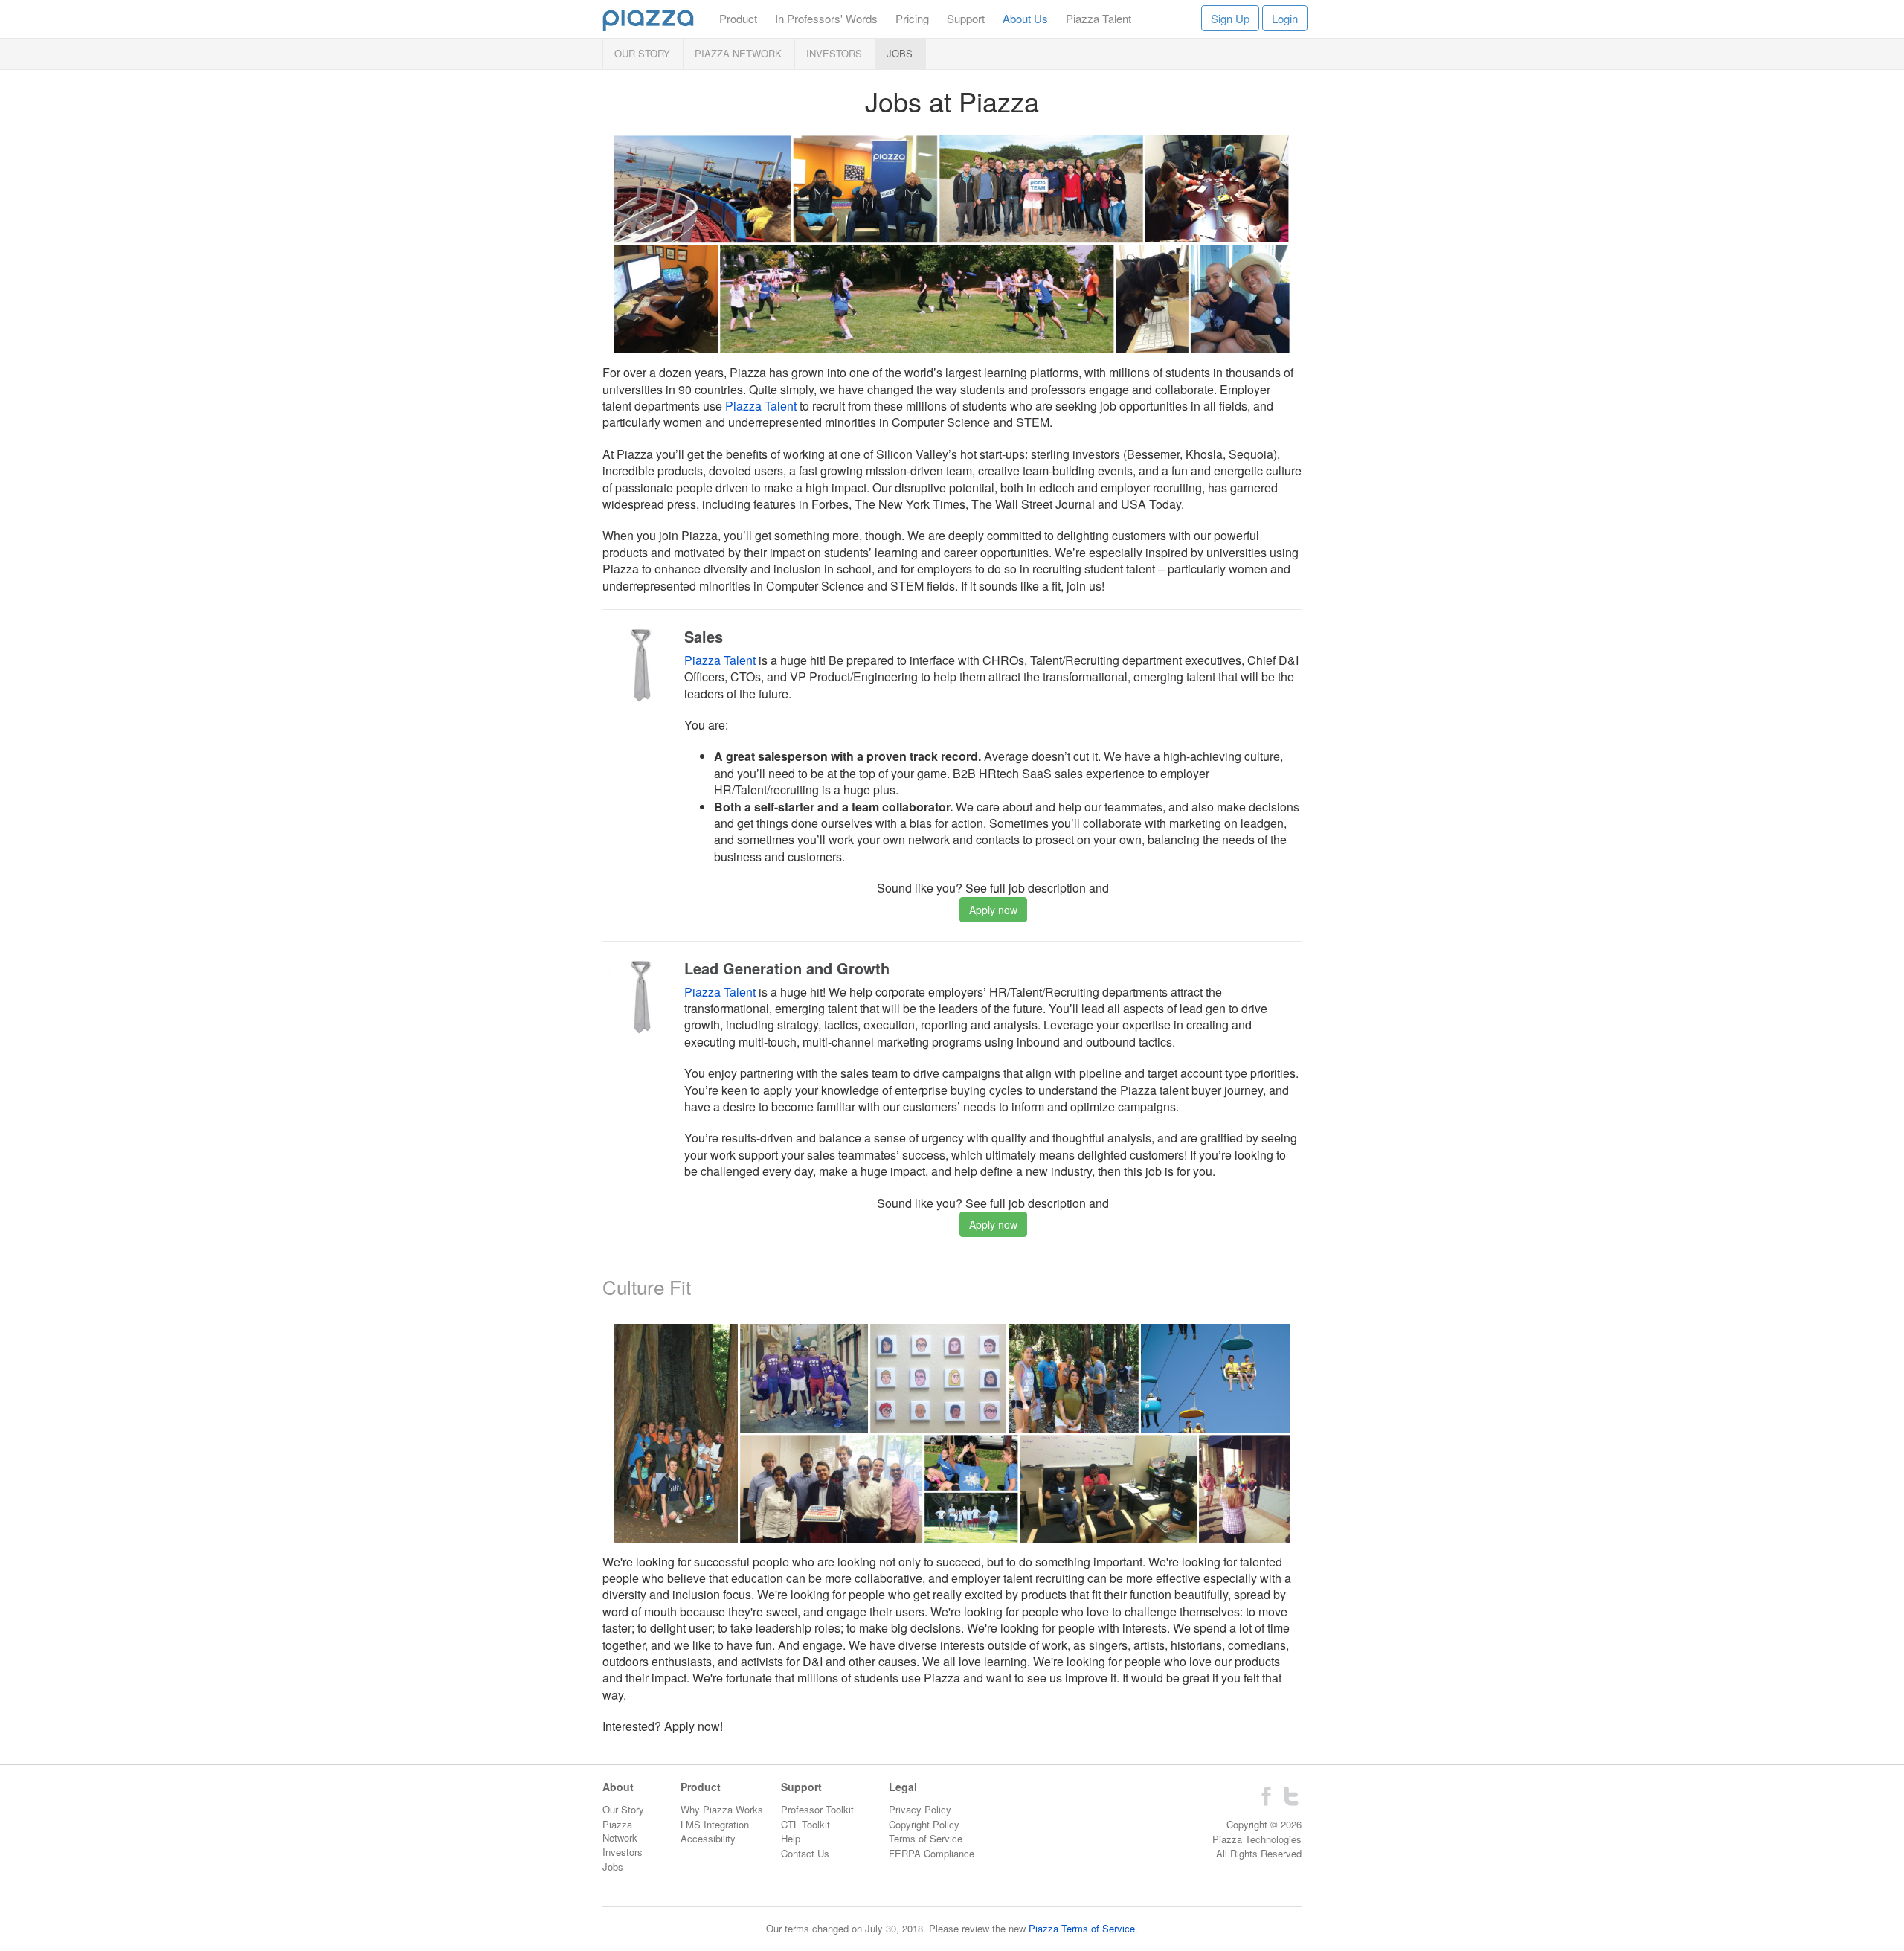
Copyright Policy (924, 1824)
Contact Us (805, 1853)
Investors (834, 53)
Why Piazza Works (722, 1809)
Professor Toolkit (817, 1809)
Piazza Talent (1099, 18)
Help (791, 1838)
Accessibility (708, 1838)
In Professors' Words (826, 18)
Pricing (912, 18)
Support (966, 18)
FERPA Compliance (932, 1853)
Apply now (993, 910)
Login (1285, 18)
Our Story (642, 53)
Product (738, 18)
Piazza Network (738, 53)
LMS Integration (715, 1824)
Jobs (900, 53)
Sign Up (1230, 18)
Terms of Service (926, 1838)
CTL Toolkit (805, 1824)
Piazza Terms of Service (1082, 1928)
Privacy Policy (920, 1809)
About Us (1025, 18)
